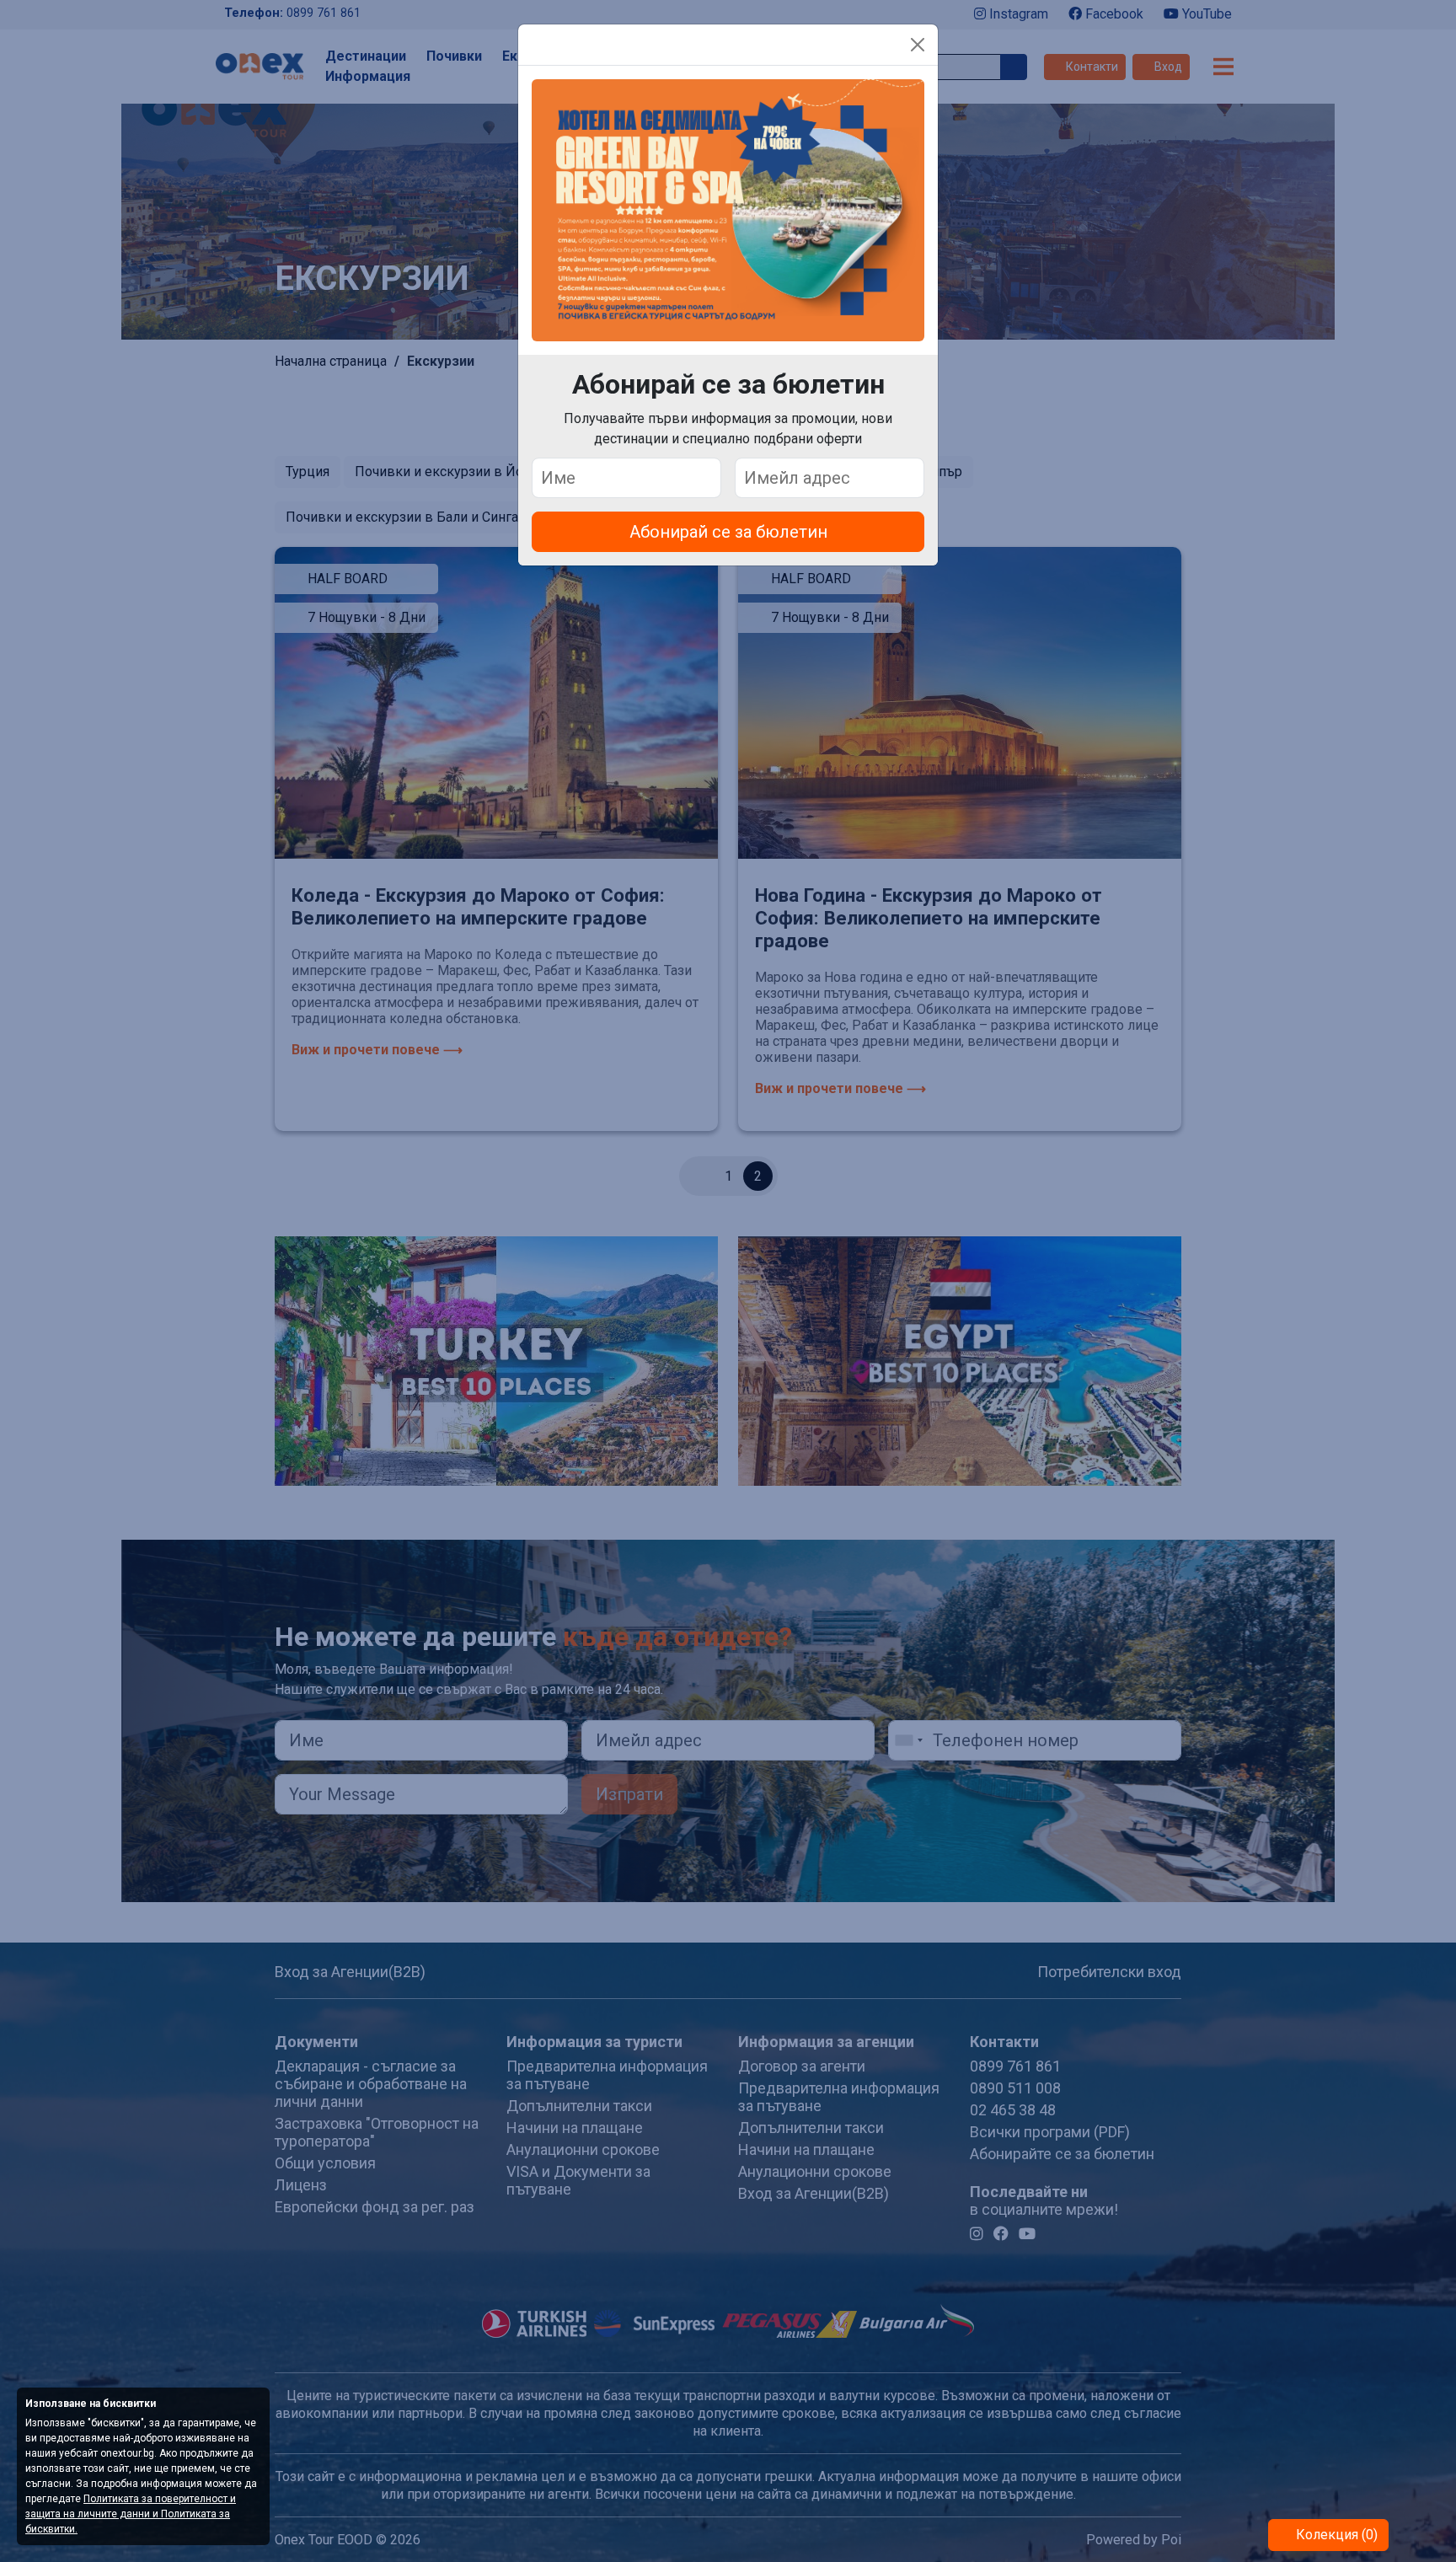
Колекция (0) (1335, 2535)
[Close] (918, 45)
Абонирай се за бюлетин (728, 532)
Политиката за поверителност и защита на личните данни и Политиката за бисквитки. (131, 2514)
